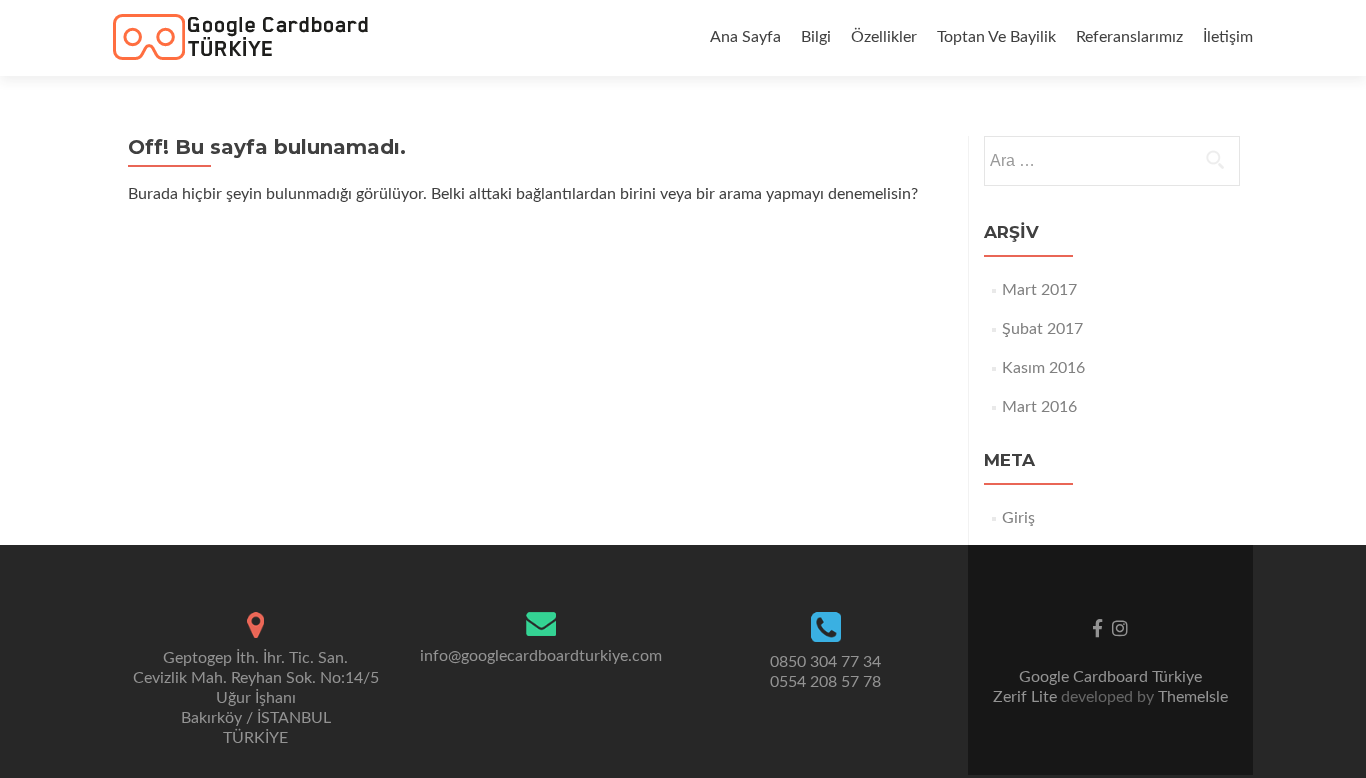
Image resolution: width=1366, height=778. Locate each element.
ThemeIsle (1193, 697)
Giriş (1018, 518)
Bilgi (816, 37)
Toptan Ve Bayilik (996, 37)
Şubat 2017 (1042, 329)
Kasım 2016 (1043, 368)
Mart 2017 (1039, 290)
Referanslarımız (1129, 37)
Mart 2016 (1039, 407)
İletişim (1228, 37)
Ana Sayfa (745, 37)
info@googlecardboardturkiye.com (541, 656)
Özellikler (884, 37)
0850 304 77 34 (825, 662)
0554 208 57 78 (825, 682)
